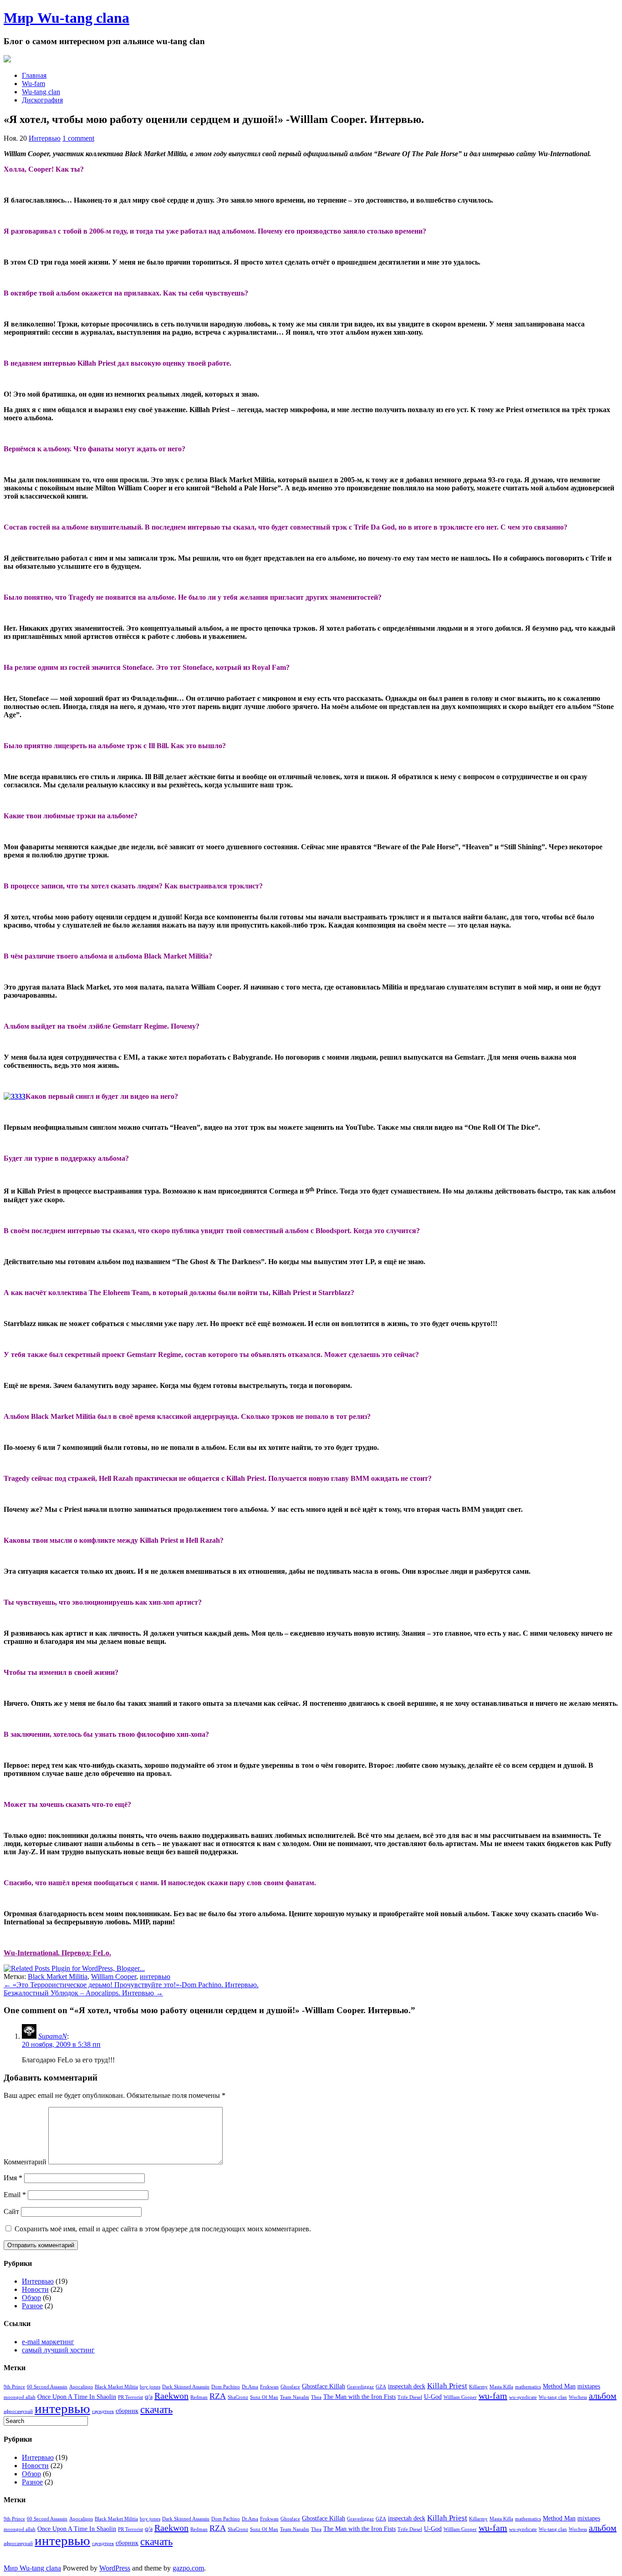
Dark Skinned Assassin (186, 2387)
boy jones (150, 2387)
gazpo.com (188, 2568)
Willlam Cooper (114, 1977)
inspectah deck (407, 2386)
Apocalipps (81, 2387)
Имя (13, 2178)
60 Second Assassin (47, 2387)
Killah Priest (447, 2386)
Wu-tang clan (41, 92)
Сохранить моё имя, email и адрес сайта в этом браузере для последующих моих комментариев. (163, 2229)
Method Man (559, 2386)
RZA (218, 2396)
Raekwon (171, 2396)
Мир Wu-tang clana (66, 18)
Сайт (11, 2211)
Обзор (31, 2298)
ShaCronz (238, 2397)
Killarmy (478, 2387)
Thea (316, 2397)
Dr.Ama (250, 2387)
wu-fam (493, 2396)
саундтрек (103, 2411)
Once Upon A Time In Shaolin (77, 2397)
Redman (199, 2397)
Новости (35, 2289)
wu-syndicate (523, 2397)
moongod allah (20, 2397)
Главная (34, 75)
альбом (603, 2396)
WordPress (115, 2568)
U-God (433, 2397)
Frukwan (269, 2387)
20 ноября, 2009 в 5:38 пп (61, 2044)
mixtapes (589, 2386)
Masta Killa (501, 2387)
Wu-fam (33, 84)
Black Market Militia (58, 1977)
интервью (155, 1977)
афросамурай (18, 2411)
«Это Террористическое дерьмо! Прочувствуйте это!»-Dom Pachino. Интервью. (131, 1985)
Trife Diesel (410, 2397)
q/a (149, 2397)
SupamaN (53, 2036)
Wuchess (578, 2397)
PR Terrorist (130, 2397)
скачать (156, 2409)
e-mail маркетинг (48, 2342)
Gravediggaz (360, 2387)
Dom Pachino (226, 2387)
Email (15, 2195)
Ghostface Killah (324, 2386)
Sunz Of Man (264, 2397)
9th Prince (14, 2387)
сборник (127, 2411)
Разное (32, 2306)
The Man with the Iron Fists (359, 2397)
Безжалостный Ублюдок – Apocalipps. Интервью (83, 1993)
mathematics (528, 2387)
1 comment (78, 138)
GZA (381, 2387)
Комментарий (25, 2162)
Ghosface (290, 2387)
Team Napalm (295, 2397)
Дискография (42, 100)
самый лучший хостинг (58, 2350)
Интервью (45, 138)
